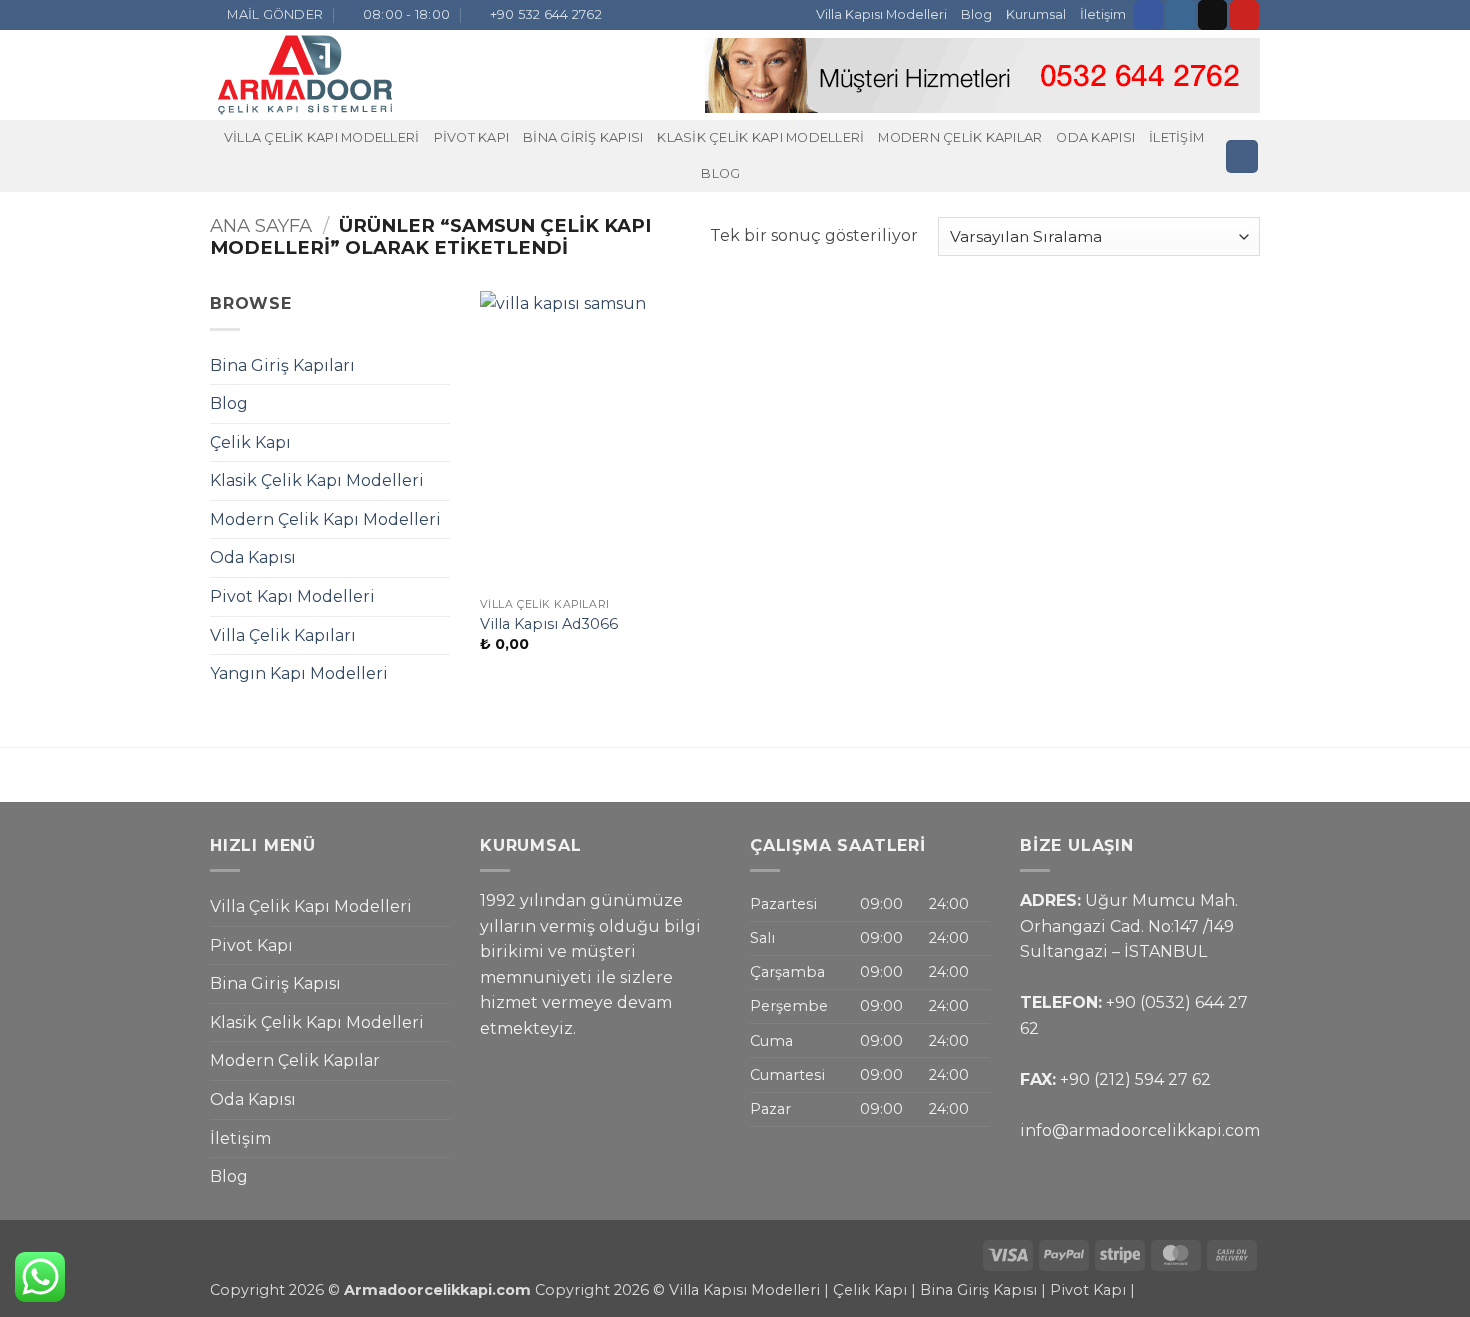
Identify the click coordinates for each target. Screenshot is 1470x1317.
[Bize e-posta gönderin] (1212, 15)
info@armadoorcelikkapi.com (1140, 1130)
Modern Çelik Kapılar (960, 137)
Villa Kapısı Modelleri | (749, 1290)
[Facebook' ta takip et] (1148, 15)
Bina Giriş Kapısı (583, 137)
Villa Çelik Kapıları (283, 635)
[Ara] (1242, 156)
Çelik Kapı (250, 442)
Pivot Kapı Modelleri (292, 596)
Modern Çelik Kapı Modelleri (325, 519)
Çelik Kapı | (874, 1290)
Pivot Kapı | (1092, 1290)
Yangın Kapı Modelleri (299, 673)
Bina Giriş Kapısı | (985, 1290)
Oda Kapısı (1095, 137)
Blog (976, 14)
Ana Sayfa (261, 225)
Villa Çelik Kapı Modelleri (322, 137)
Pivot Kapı (472, 137)
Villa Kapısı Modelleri (881, 14)
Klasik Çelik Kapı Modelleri (760, 137)
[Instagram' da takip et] (1180, 15)
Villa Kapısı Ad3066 (549, 624)
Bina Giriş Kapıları (282, 365)
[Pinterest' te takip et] (1244, 15)
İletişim (1103, 14)
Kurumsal (1036, 14)
